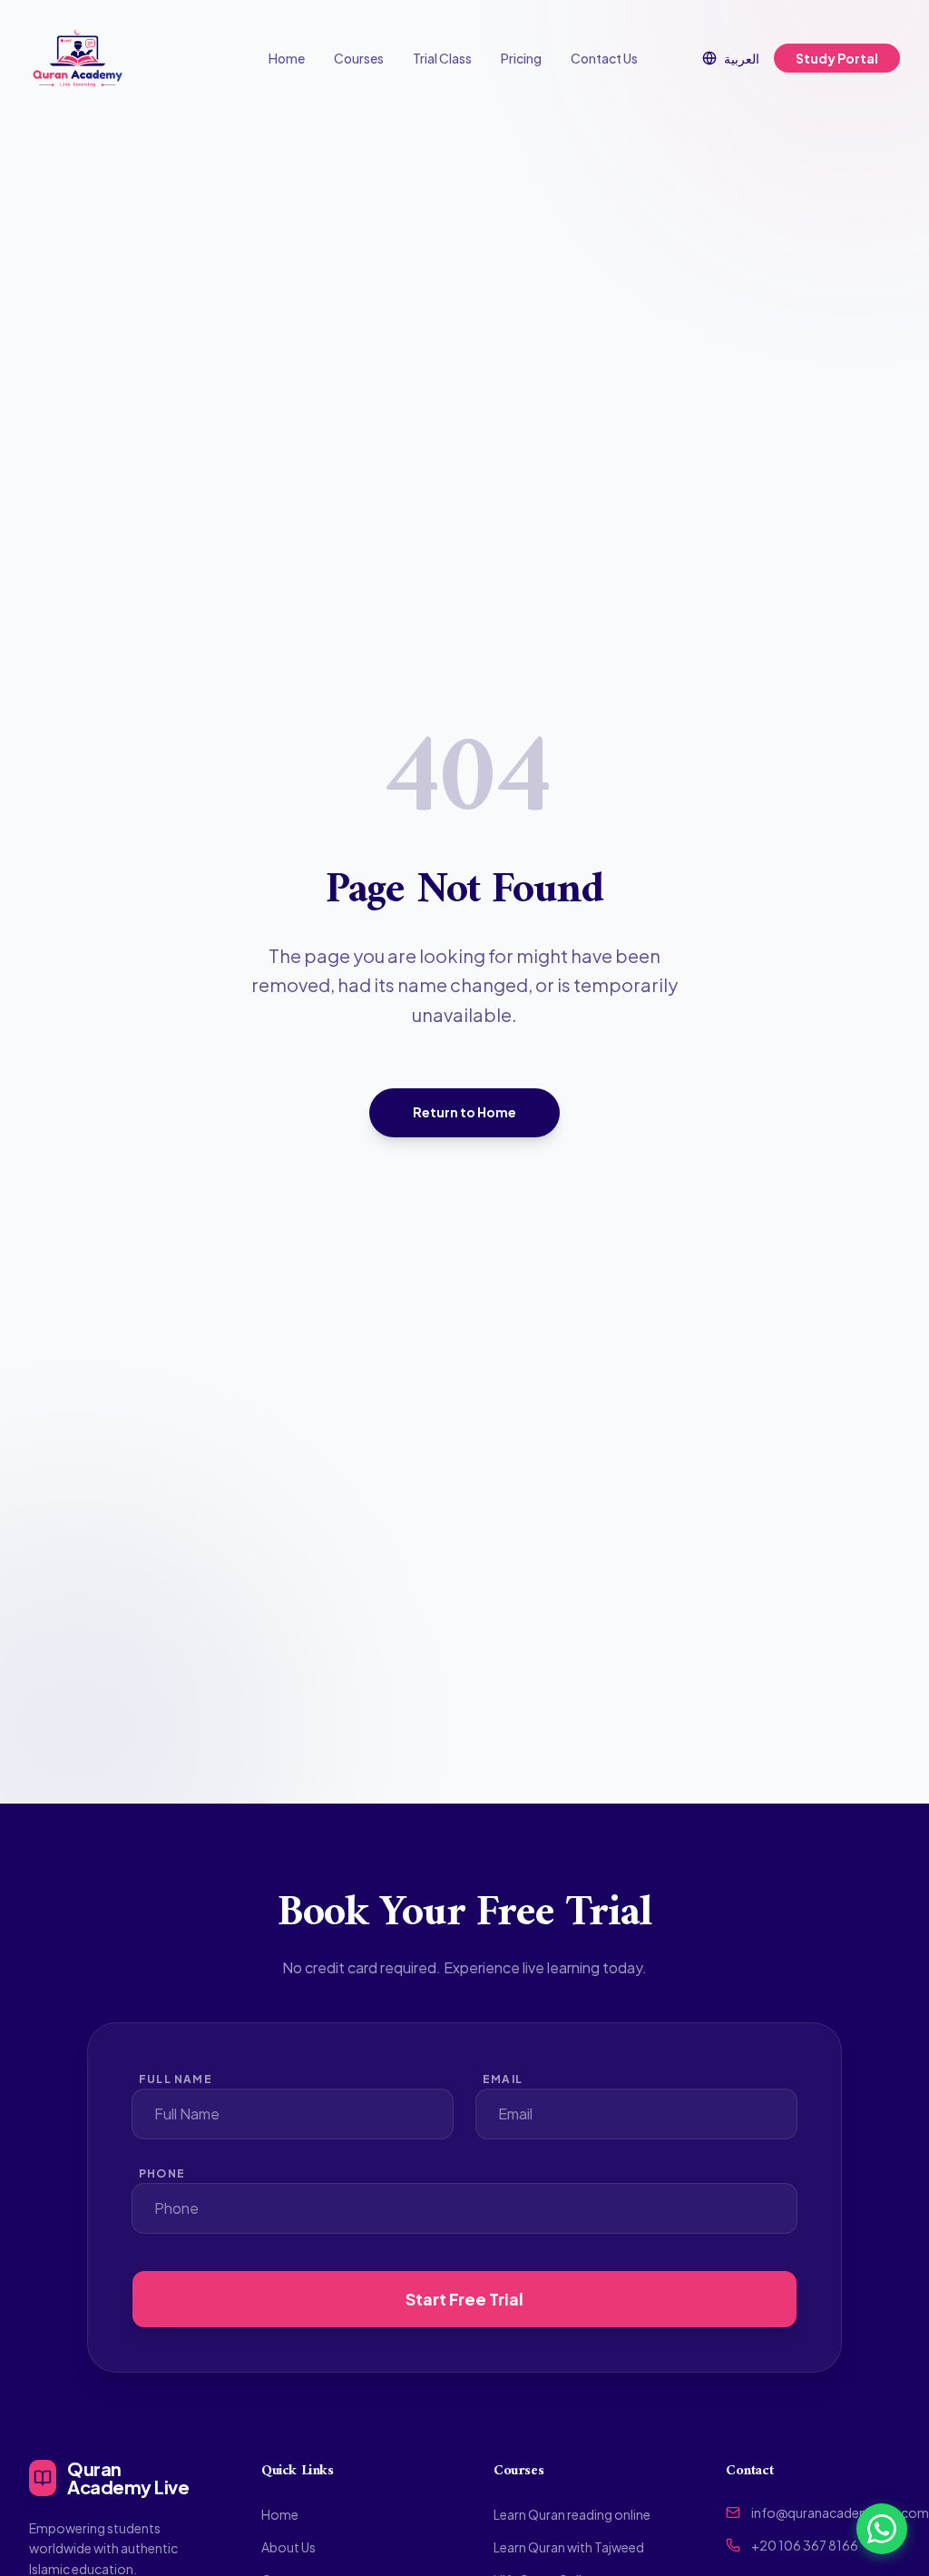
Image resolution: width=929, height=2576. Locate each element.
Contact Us (604, 58)
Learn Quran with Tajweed (569, 2547)
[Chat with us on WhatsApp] (882, 2529)
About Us (288, 2547)
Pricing (521, 58)
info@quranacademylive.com (840, 2512)
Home (287, 58)
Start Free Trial (464, 2299)
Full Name (176, 2079)
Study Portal (837, 58)
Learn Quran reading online (572, 2514)
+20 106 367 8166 (805, 2545)
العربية (742, 58)
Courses (359, 58)
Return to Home (464, 1112)
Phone (162, 2173)
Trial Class (442, 58)
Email (503, 2079)
